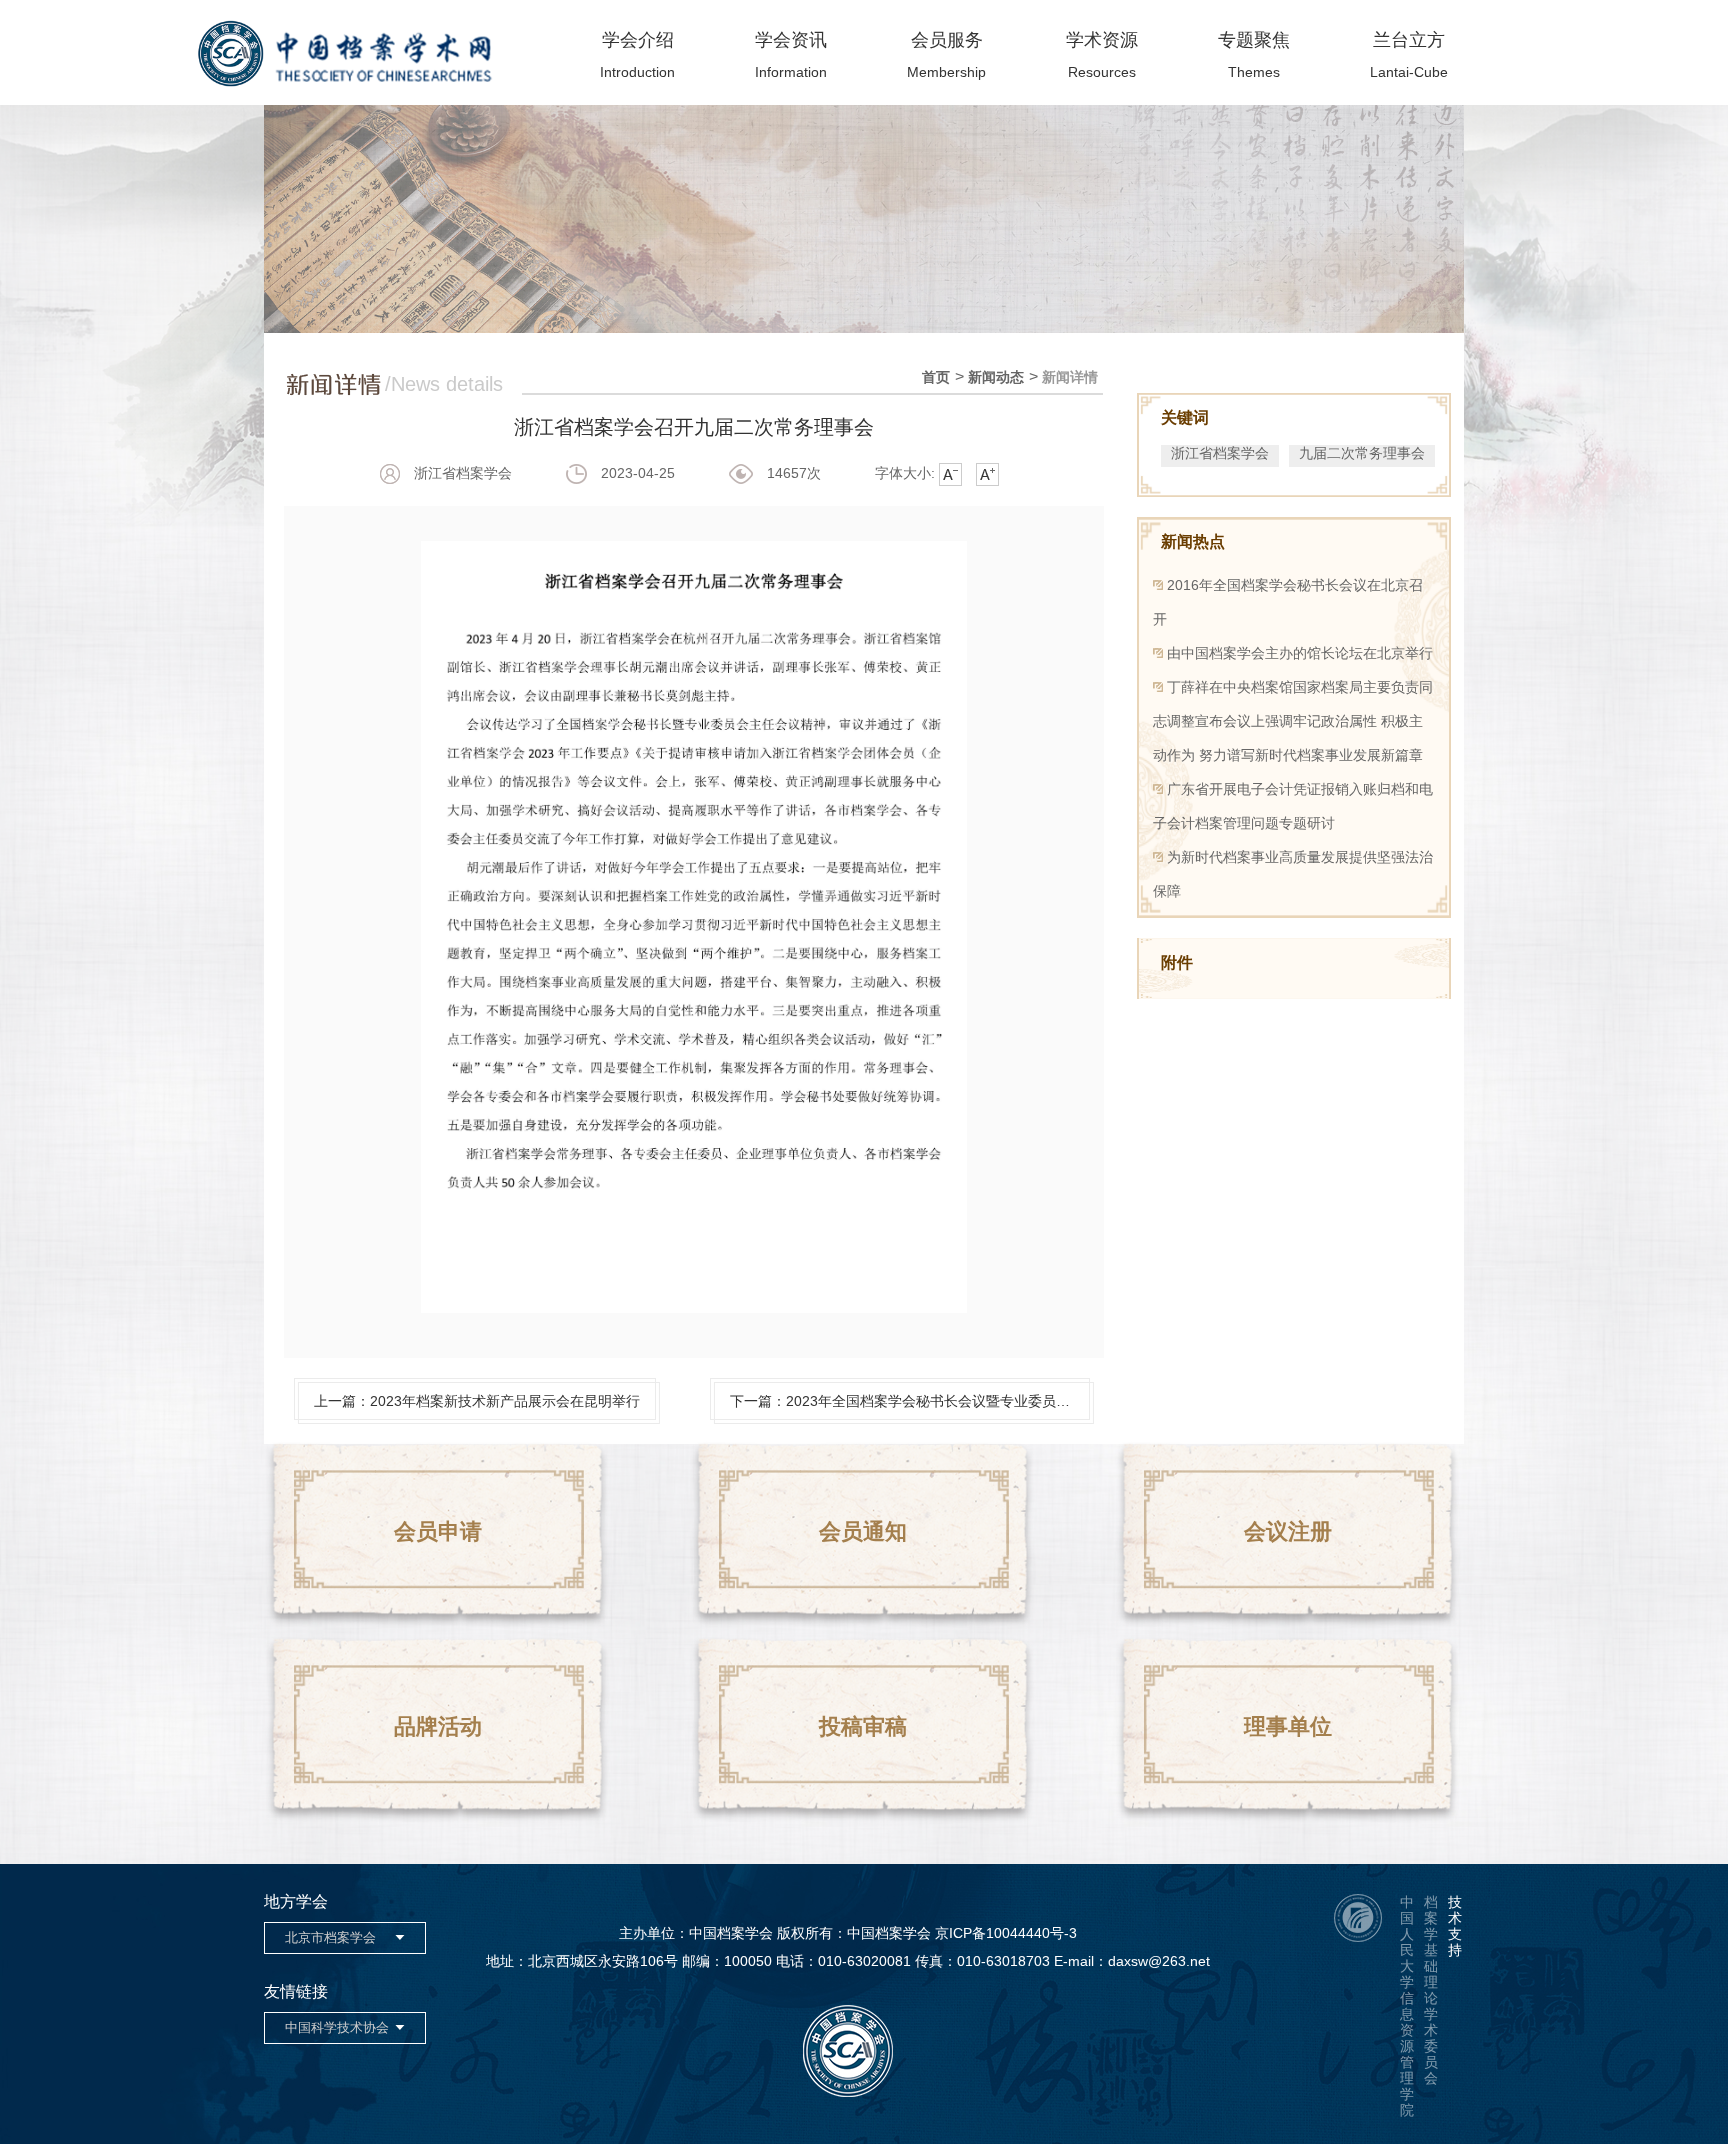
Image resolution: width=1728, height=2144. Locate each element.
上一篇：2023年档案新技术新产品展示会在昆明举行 (477, 1401)
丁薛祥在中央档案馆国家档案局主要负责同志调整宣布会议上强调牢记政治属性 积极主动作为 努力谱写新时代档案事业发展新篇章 (1293, 721)
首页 (936, 377)
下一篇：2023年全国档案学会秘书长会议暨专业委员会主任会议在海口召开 (909, 1401)
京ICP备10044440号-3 (1006, 1933)
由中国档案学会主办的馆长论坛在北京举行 (1300, 653)
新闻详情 (1070, 377)
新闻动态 (996, 377)
